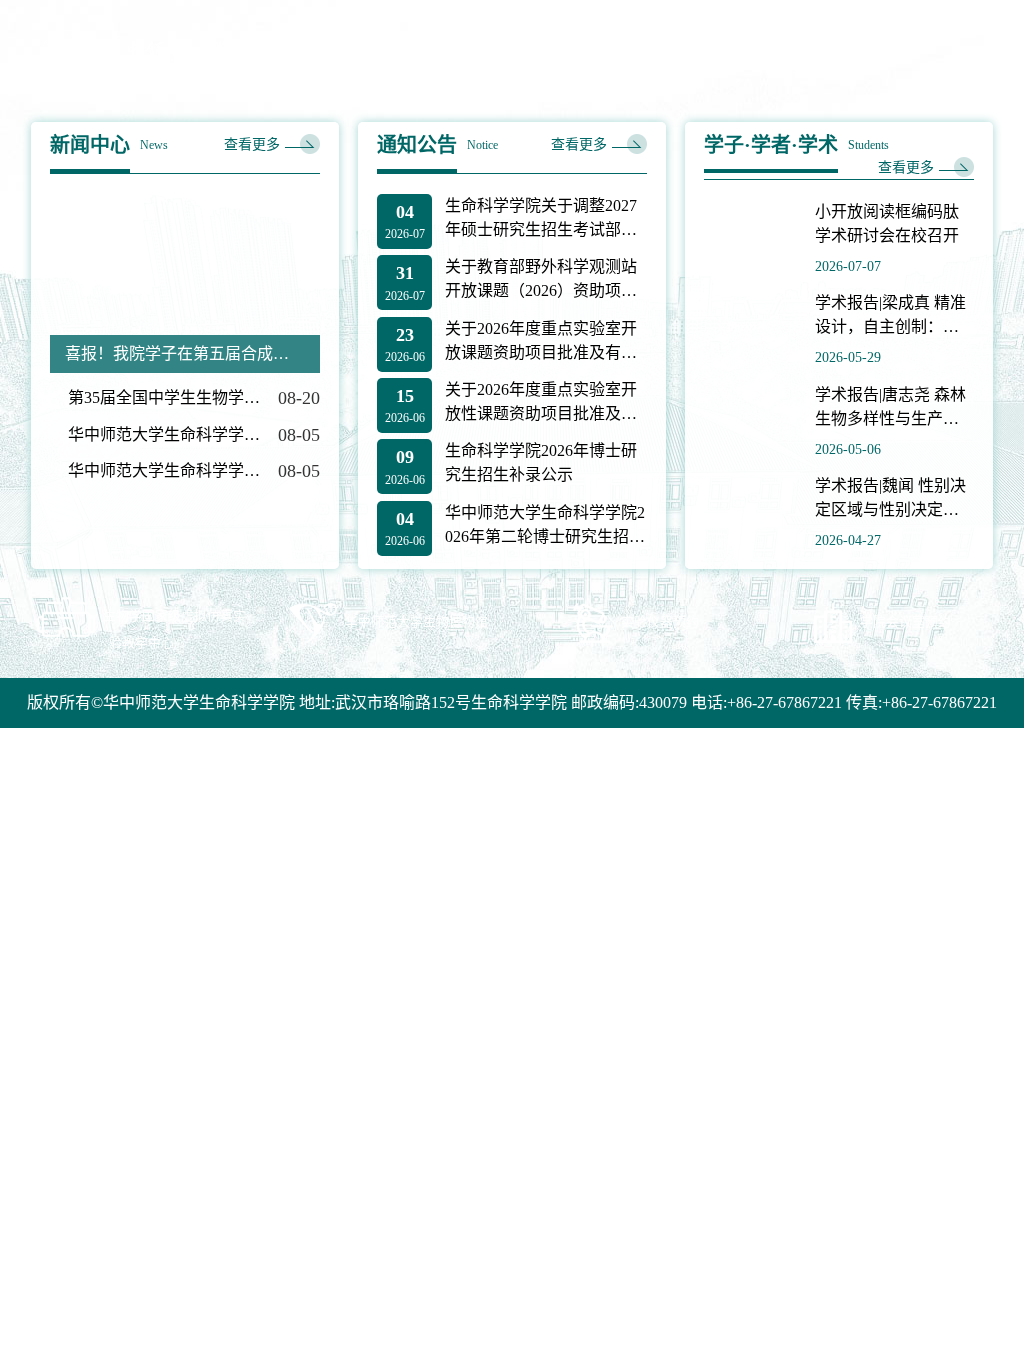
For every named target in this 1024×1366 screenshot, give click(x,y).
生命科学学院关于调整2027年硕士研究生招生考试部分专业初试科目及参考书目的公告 (541, 219)
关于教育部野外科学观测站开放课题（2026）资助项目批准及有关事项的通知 (541, 280)
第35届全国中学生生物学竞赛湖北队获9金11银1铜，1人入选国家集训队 (164, 397)
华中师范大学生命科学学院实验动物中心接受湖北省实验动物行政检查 (164, 470)
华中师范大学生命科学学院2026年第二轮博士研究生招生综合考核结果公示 (545, 526)
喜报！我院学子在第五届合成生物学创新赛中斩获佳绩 (185, 353)
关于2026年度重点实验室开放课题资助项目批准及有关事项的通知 (541, 342)
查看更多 (252, 144)
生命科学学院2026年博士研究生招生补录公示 (541, 462)
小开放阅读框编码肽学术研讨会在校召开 (887, 223)
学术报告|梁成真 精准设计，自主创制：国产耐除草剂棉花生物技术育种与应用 (890, 316)
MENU (968, 55)
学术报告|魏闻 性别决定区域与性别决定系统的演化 (890, 499)
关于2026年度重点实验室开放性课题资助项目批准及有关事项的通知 (541, 403)
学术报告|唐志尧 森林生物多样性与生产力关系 (890, 408)
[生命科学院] (215, 55)
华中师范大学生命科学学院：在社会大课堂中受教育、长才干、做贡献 (164, 434)
